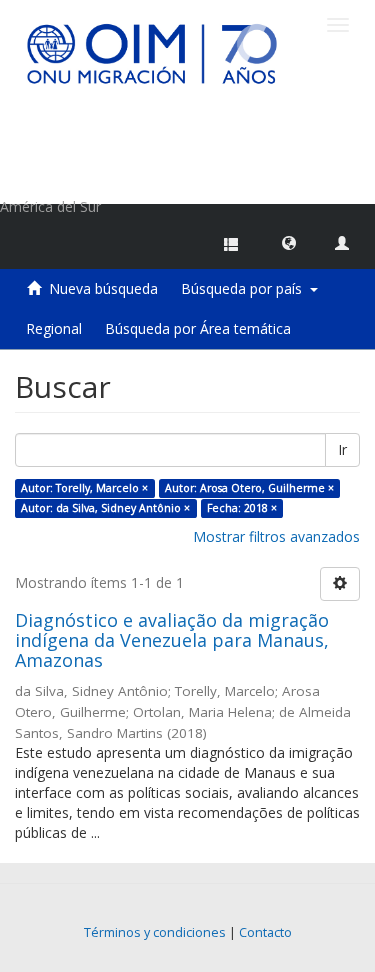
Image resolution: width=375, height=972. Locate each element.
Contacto (265, 932)
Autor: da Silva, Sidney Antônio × (105, 508)
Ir (342, 449)
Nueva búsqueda (103, 288)
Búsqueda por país (245, 288)
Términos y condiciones (155, 932)
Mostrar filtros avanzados (276, 536)
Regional (54, 328)
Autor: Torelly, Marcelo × (84, 488)
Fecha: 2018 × (242, 508)
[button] (289, 242)
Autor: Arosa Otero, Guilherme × (249, 488)
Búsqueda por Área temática (198, 328)
